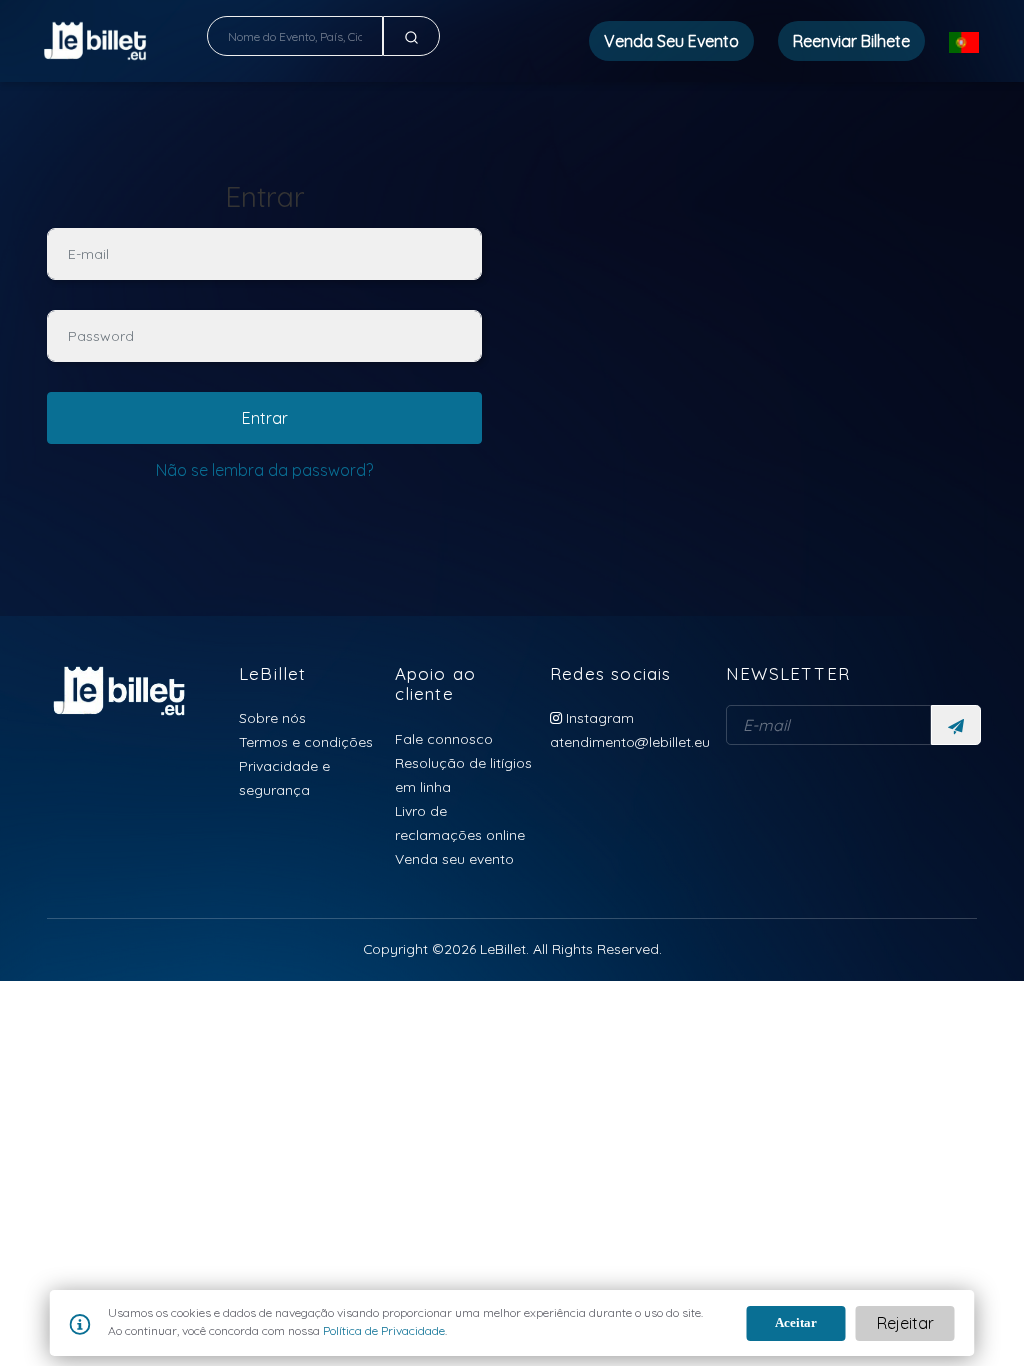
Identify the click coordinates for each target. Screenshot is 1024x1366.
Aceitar (796, 1322)
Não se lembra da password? (264, 470)
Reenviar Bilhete (851, 41)
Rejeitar (905, 1323)
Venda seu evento (454, 858)
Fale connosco (444, 738)
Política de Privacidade (382, 1330)
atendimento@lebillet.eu (630, 741)
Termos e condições (306, 741)
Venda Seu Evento (671, 41)
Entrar (265, 418)
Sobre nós (272, 717)
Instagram (598, 717)
